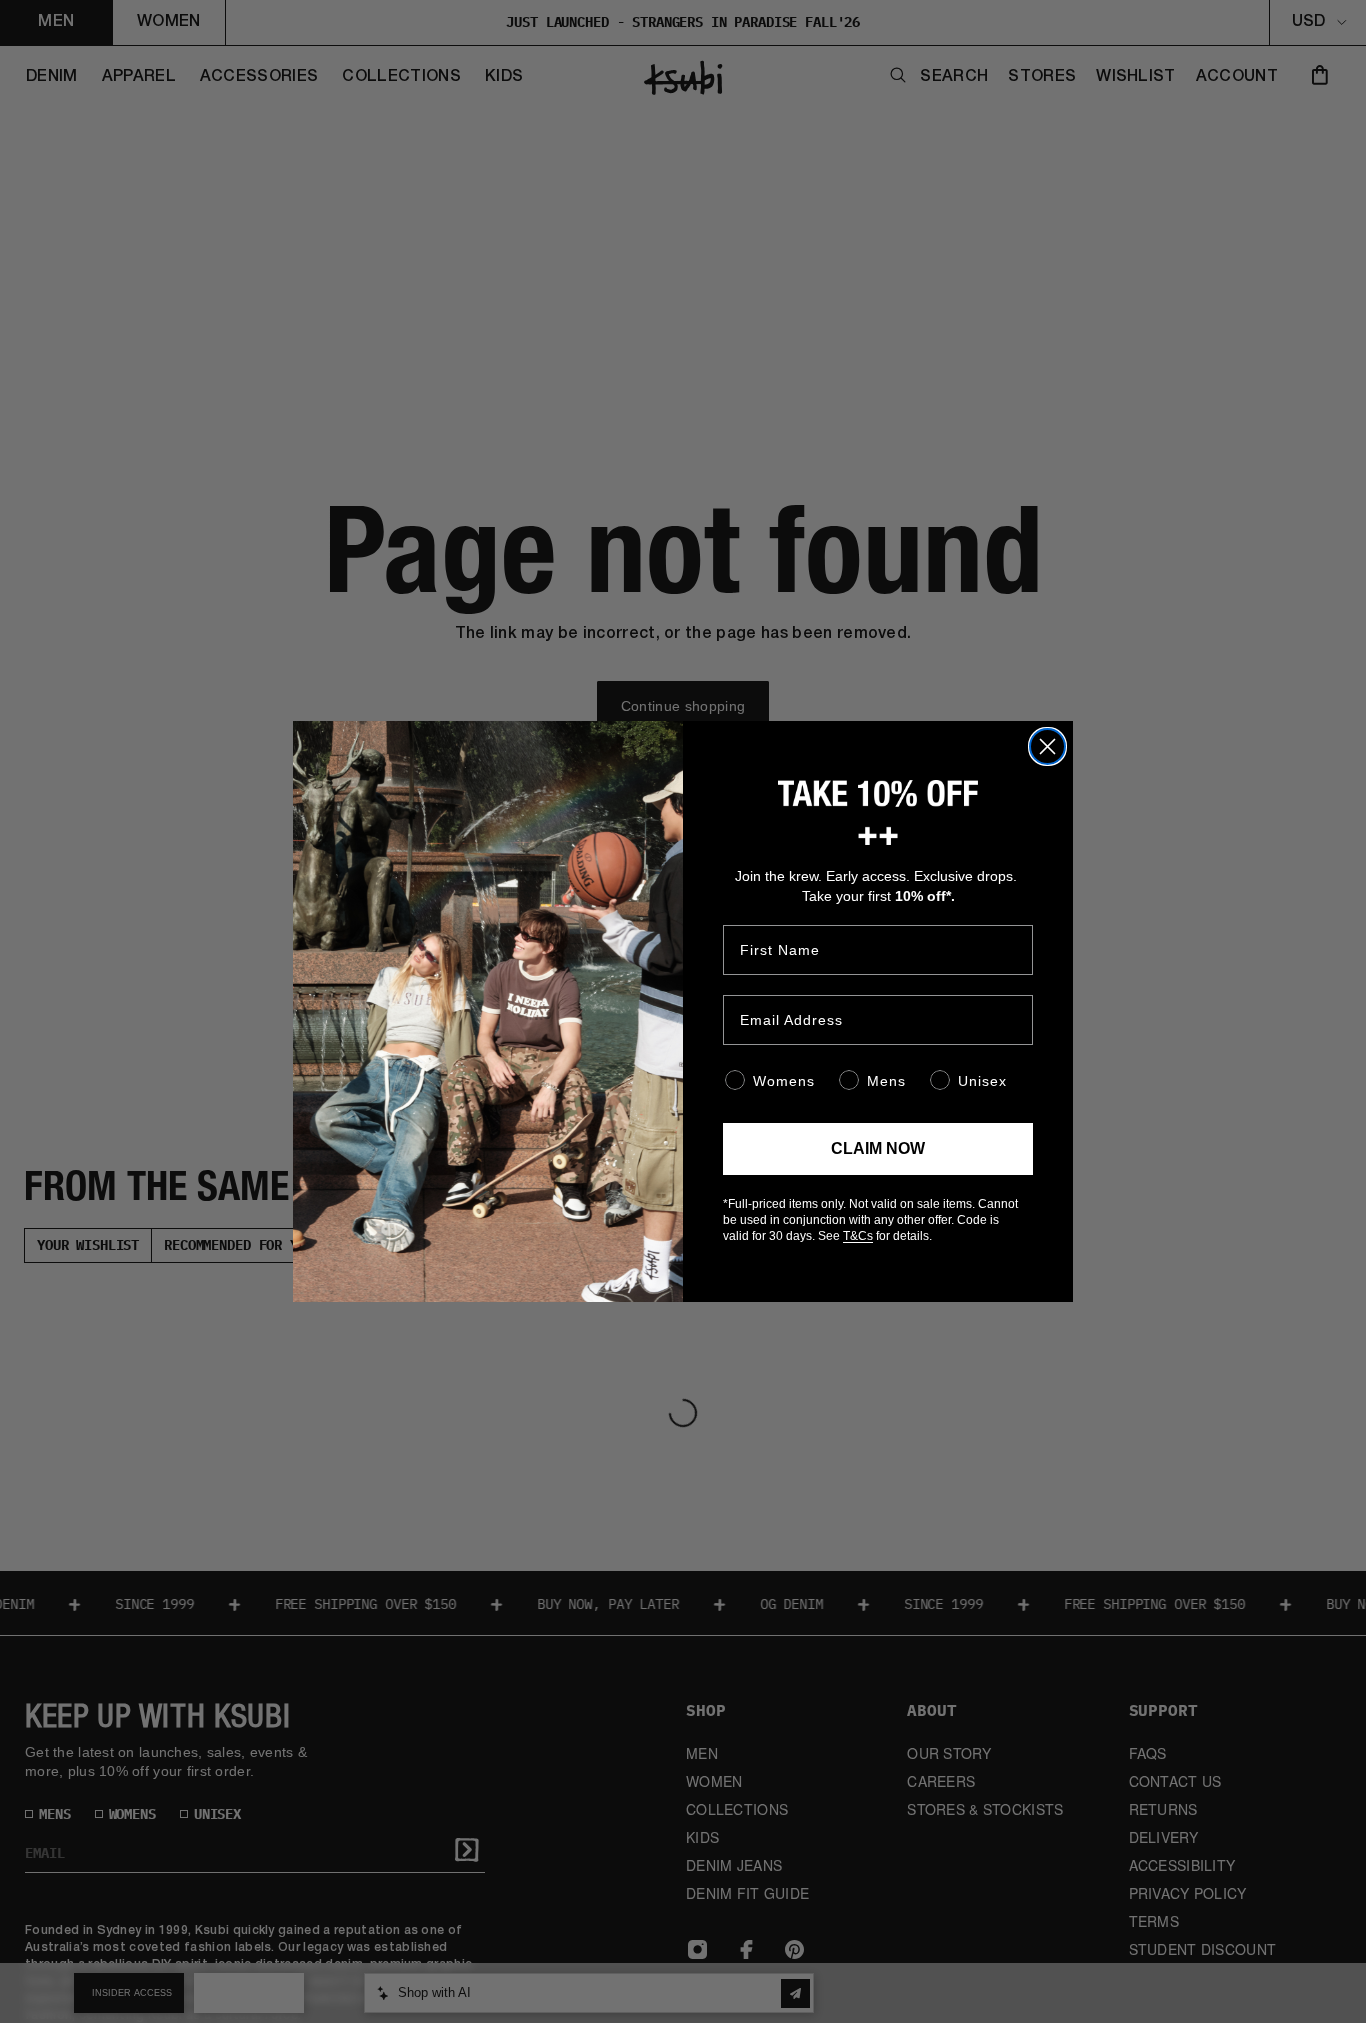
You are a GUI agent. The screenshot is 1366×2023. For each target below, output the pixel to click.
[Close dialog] (1047, 746)
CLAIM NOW (878, 1148)
